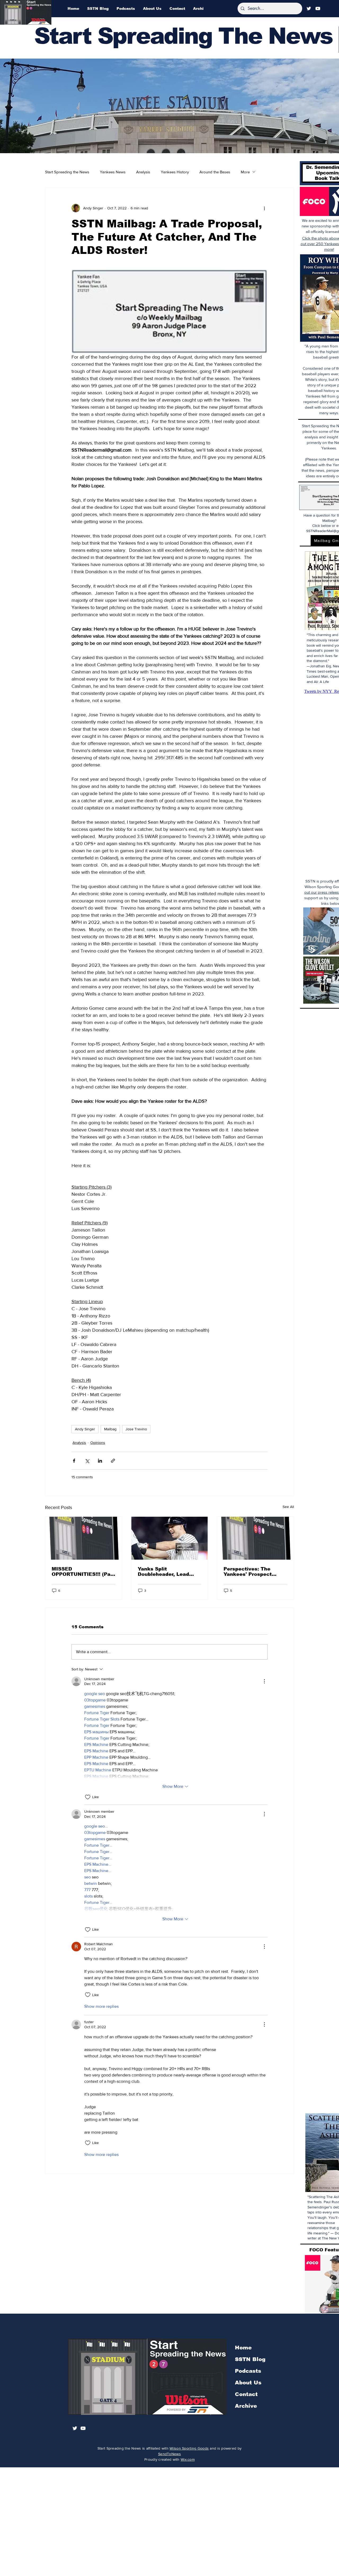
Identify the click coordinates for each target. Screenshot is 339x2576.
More (245, 172)
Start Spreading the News (67, 172)
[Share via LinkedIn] (100, 1461)
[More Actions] (264, 1681)
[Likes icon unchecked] (88, 1797)
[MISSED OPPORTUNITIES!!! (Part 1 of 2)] (84, 1538)
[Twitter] (309, 8)
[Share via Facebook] (74, 1461)
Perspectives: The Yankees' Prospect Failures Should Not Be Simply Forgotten (253, 1572)
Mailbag (110, 1429)
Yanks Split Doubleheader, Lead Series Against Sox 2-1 (167, 1572)
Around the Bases (215, 172)
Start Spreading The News (183, 36)
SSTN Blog (250, 2359)
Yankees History (175, 172)
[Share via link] (113, 1461)
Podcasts (248, 2371)
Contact (246, 2394)
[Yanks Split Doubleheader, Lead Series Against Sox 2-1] (170, 1538)
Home (243, 2348)
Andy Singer (85, 1429)
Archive (246, 2406)
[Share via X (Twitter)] (87, 1461)
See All (288, 1507)
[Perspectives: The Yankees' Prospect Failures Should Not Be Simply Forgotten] (255, 1538)
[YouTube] (318, 8)
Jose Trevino (136, 1429)
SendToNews (169, 2454)
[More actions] (264, 208)
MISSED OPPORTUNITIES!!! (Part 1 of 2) (83, 1572)
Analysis (143, 172)
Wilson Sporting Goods (189, 2448)
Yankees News (113, 172)
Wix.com (188, 2459)
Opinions (98, 1443)
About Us (248, 2383)
